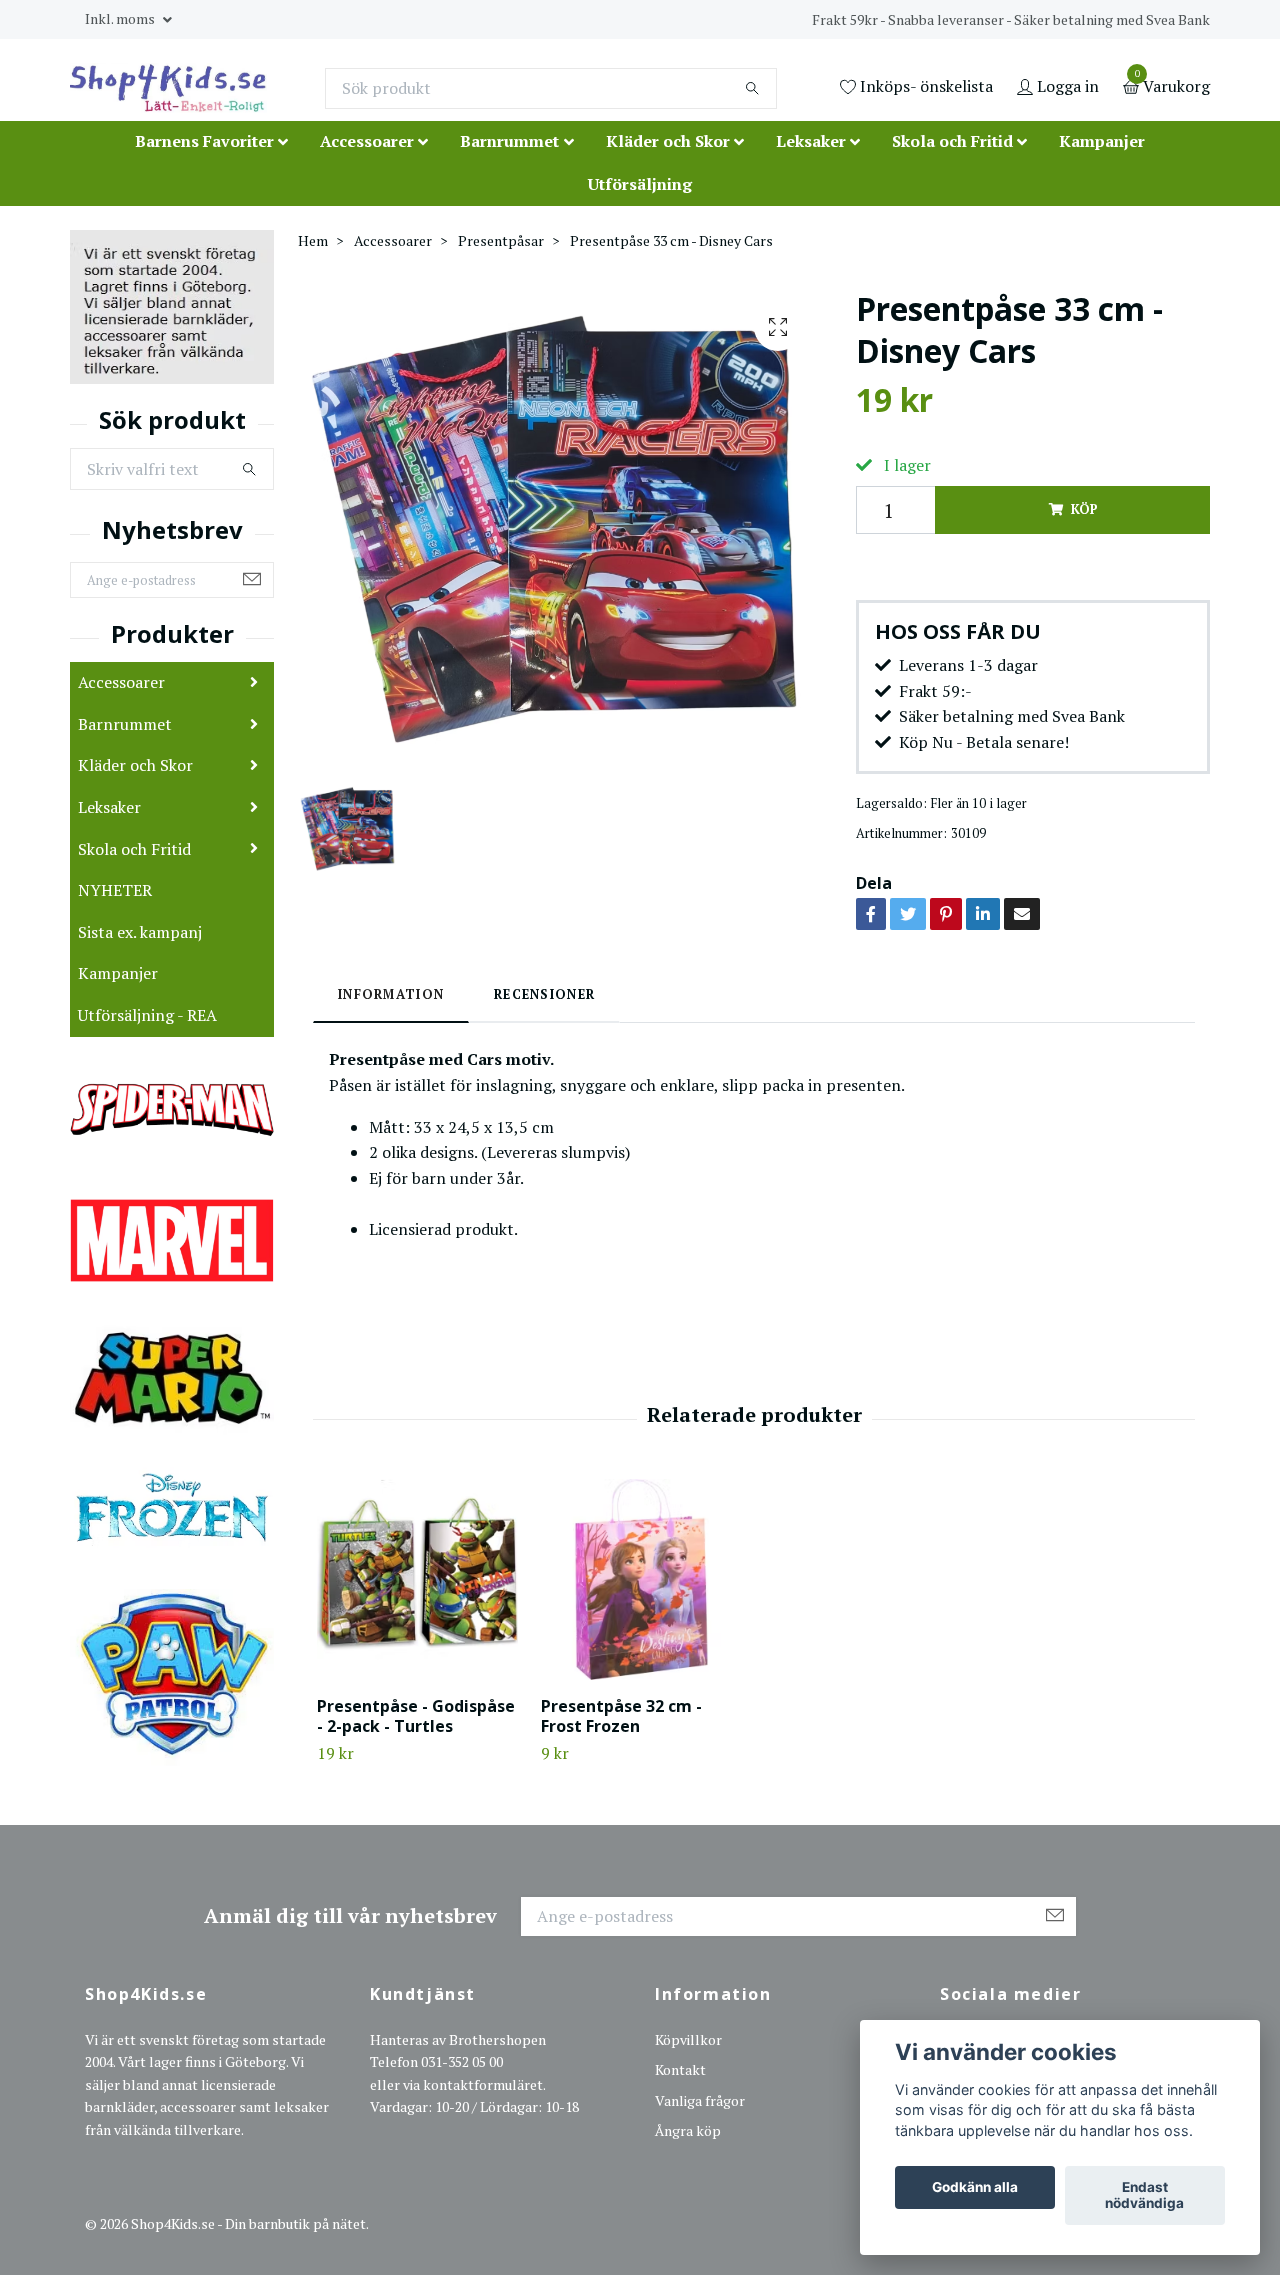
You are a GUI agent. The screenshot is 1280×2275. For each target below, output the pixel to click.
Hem (313, 240)
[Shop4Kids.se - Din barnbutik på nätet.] (168, 88)
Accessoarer (367, 141)
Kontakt (680, 2069)
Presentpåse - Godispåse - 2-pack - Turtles (416, 1716)
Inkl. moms (121, 18)
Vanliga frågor (700, 2100)
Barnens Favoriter (204, 141)
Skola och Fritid (952, 141)
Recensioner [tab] (544, 994)
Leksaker (811, 141)
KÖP (1084, 509)
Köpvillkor (688, 2039)
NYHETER (115, 890)
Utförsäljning (640, 184)
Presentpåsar (501, 240)
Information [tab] (391, 994)
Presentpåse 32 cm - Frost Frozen (621, 1716)
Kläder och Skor (668, 141)
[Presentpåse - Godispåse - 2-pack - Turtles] (417, 1579)
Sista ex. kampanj (140, 932)
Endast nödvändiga (1144, 2196)
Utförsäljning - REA (147, 1015)
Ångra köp (688, 2130)
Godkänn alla (975, 2188)
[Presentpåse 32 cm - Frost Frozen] (641, 1579)
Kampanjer (1102, 141)
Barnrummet (509, 141)
